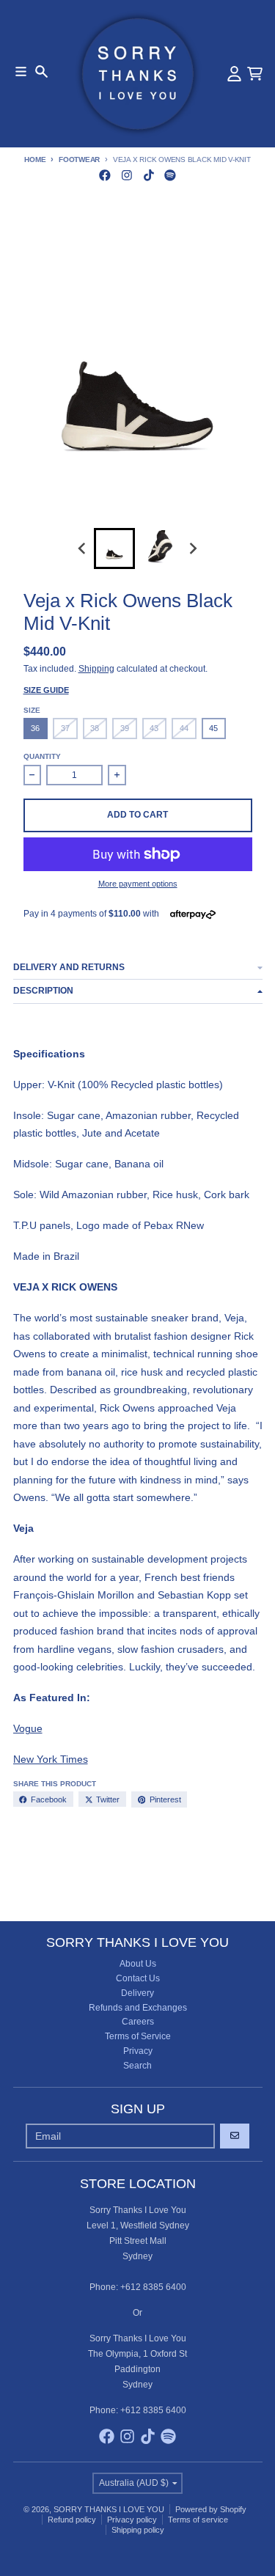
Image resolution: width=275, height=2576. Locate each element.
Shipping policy (138, 2530)
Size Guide (46, 690)
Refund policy (72, 2520)
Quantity (42, 756)
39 (125, 728)
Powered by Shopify (211, 2509)
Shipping (96, 669)
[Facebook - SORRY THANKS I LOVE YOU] (105, 175)
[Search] (41, 71)
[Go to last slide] (82, 548)
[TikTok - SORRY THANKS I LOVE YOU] (148, 175)
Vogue (28, 1728)
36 (35, 728)
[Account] (234, 74)
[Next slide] (193, 548)
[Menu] (21, 71)
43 (154, 728)
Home (35, 159)
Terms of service (198, 2520)
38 (95, 728)
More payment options (138, 884)
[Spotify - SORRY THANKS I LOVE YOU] (170, 175)
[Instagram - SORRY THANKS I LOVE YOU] (126, 175)
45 (213, 728)
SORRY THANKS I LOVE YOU (109, 2509)
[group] (114, 548)
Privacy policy (132, 2520)
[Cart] (255, 74)
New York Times (51, 1759)
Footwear (79, 159)
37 (65, 728)
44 (184, 728)
